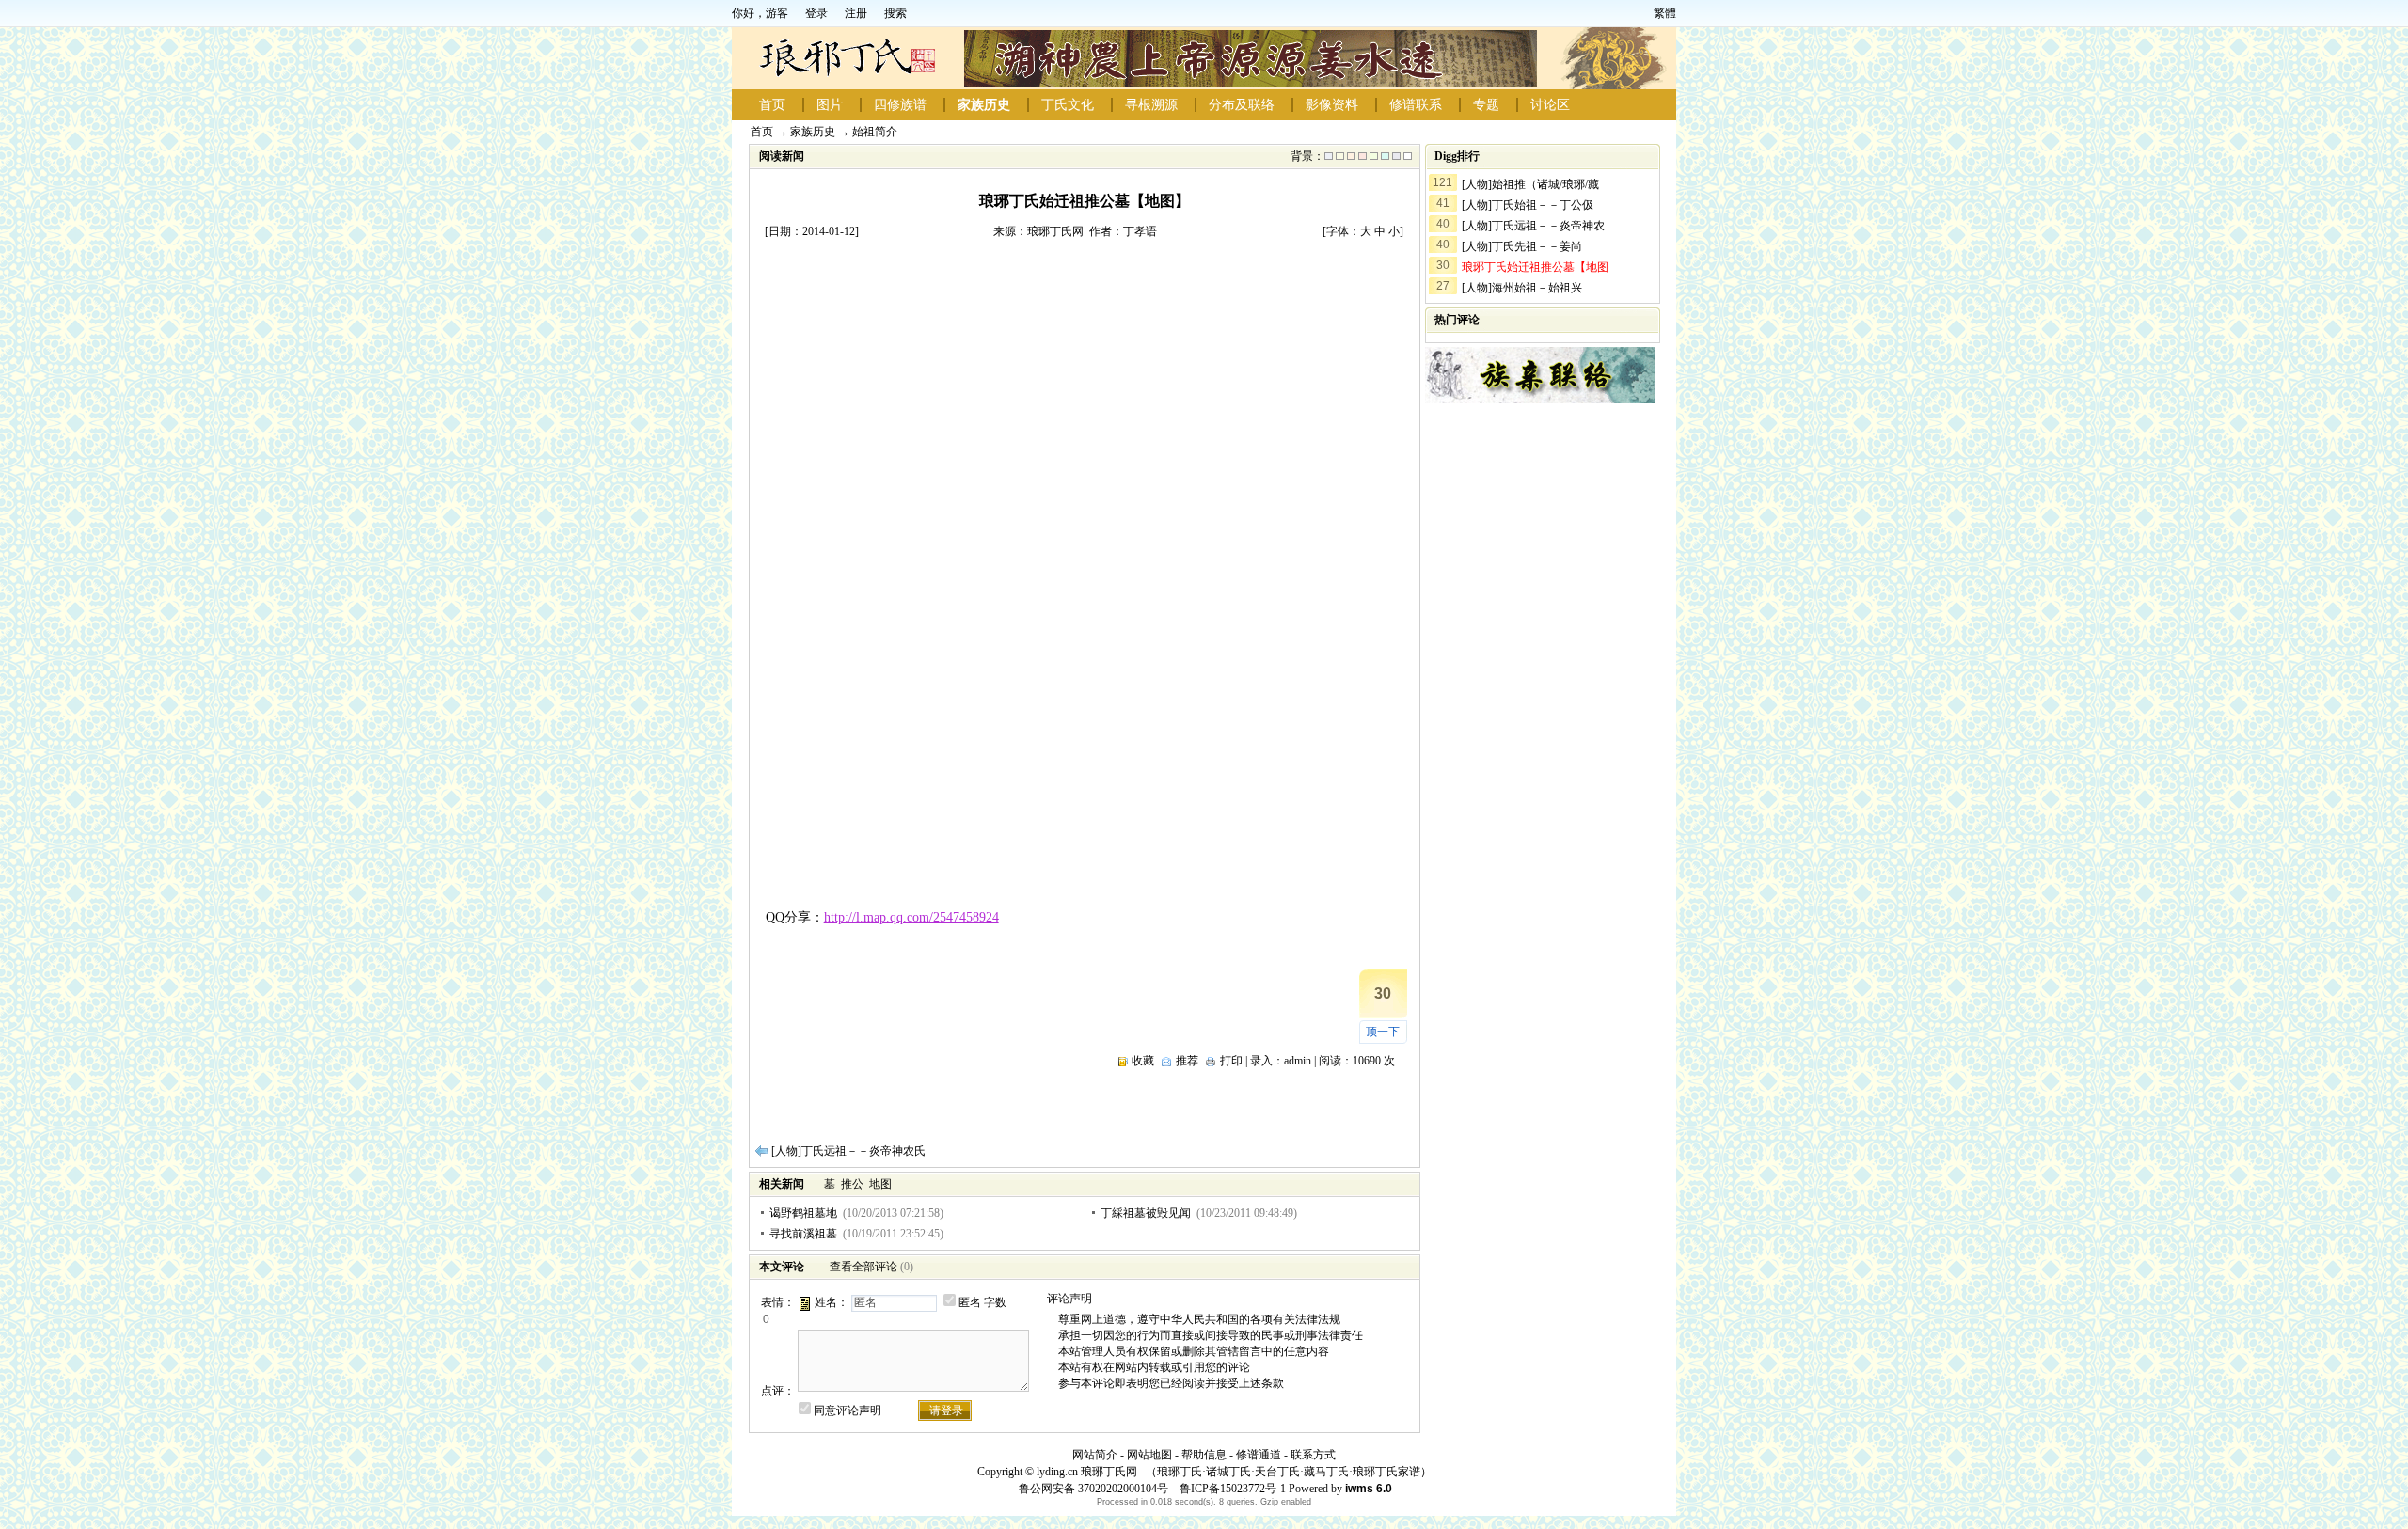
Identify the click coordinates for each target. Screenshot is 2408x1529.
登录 (816, 13)
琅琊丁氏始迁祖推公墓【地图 (1535, 267)
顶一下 (1383, 1032)
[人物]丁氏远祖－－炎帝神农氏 (848, 1151)
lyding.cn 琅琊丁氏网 (1087, 1472)
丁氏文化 (1068, 105)
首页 (772, 105)
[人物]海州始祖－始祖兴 (1522, 288)
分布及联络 (1242, 105)
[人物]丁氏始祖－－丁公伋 (1528, 205)
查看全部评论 (863, 1267)
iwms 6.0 (1369, 1489)
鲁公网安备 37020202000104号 (1093, 1489)
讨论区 (1550, 105)
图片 (830, 105)
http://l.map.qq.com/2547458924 (911, 917)
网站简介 (1095, 1455)
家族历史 (984, 105)
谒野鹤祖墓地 (803, 1213)
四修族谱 (900, 105)
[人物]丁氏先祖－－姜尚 (1522, 246)
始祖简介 (875, 132)
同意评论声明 (848, 1411)
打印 (1231, 1061)
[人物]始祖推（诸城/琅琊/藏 (1530, 184)
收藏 (1143, 1061)
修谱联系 (1416, 105)
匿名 (970, 1302)
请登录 (946, 1411)
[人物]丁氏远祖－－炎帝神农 (1533, 226)
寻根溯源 (1151, 105)
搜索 (895, 13)
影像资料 (1332, 105)
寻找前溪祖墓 (803, 1234)
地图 (880, 1184)
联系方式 (1313, 1455)
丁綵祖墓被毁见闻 (1146, 1213)
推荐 (1187, 1061)
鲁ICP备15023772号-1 (1231, 1489)
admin (1298, 1061)
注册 (856, 13)
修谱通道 (1259, 1455)
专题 (1486, 105)
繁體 (1665, 13)
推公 (852, 1184)
